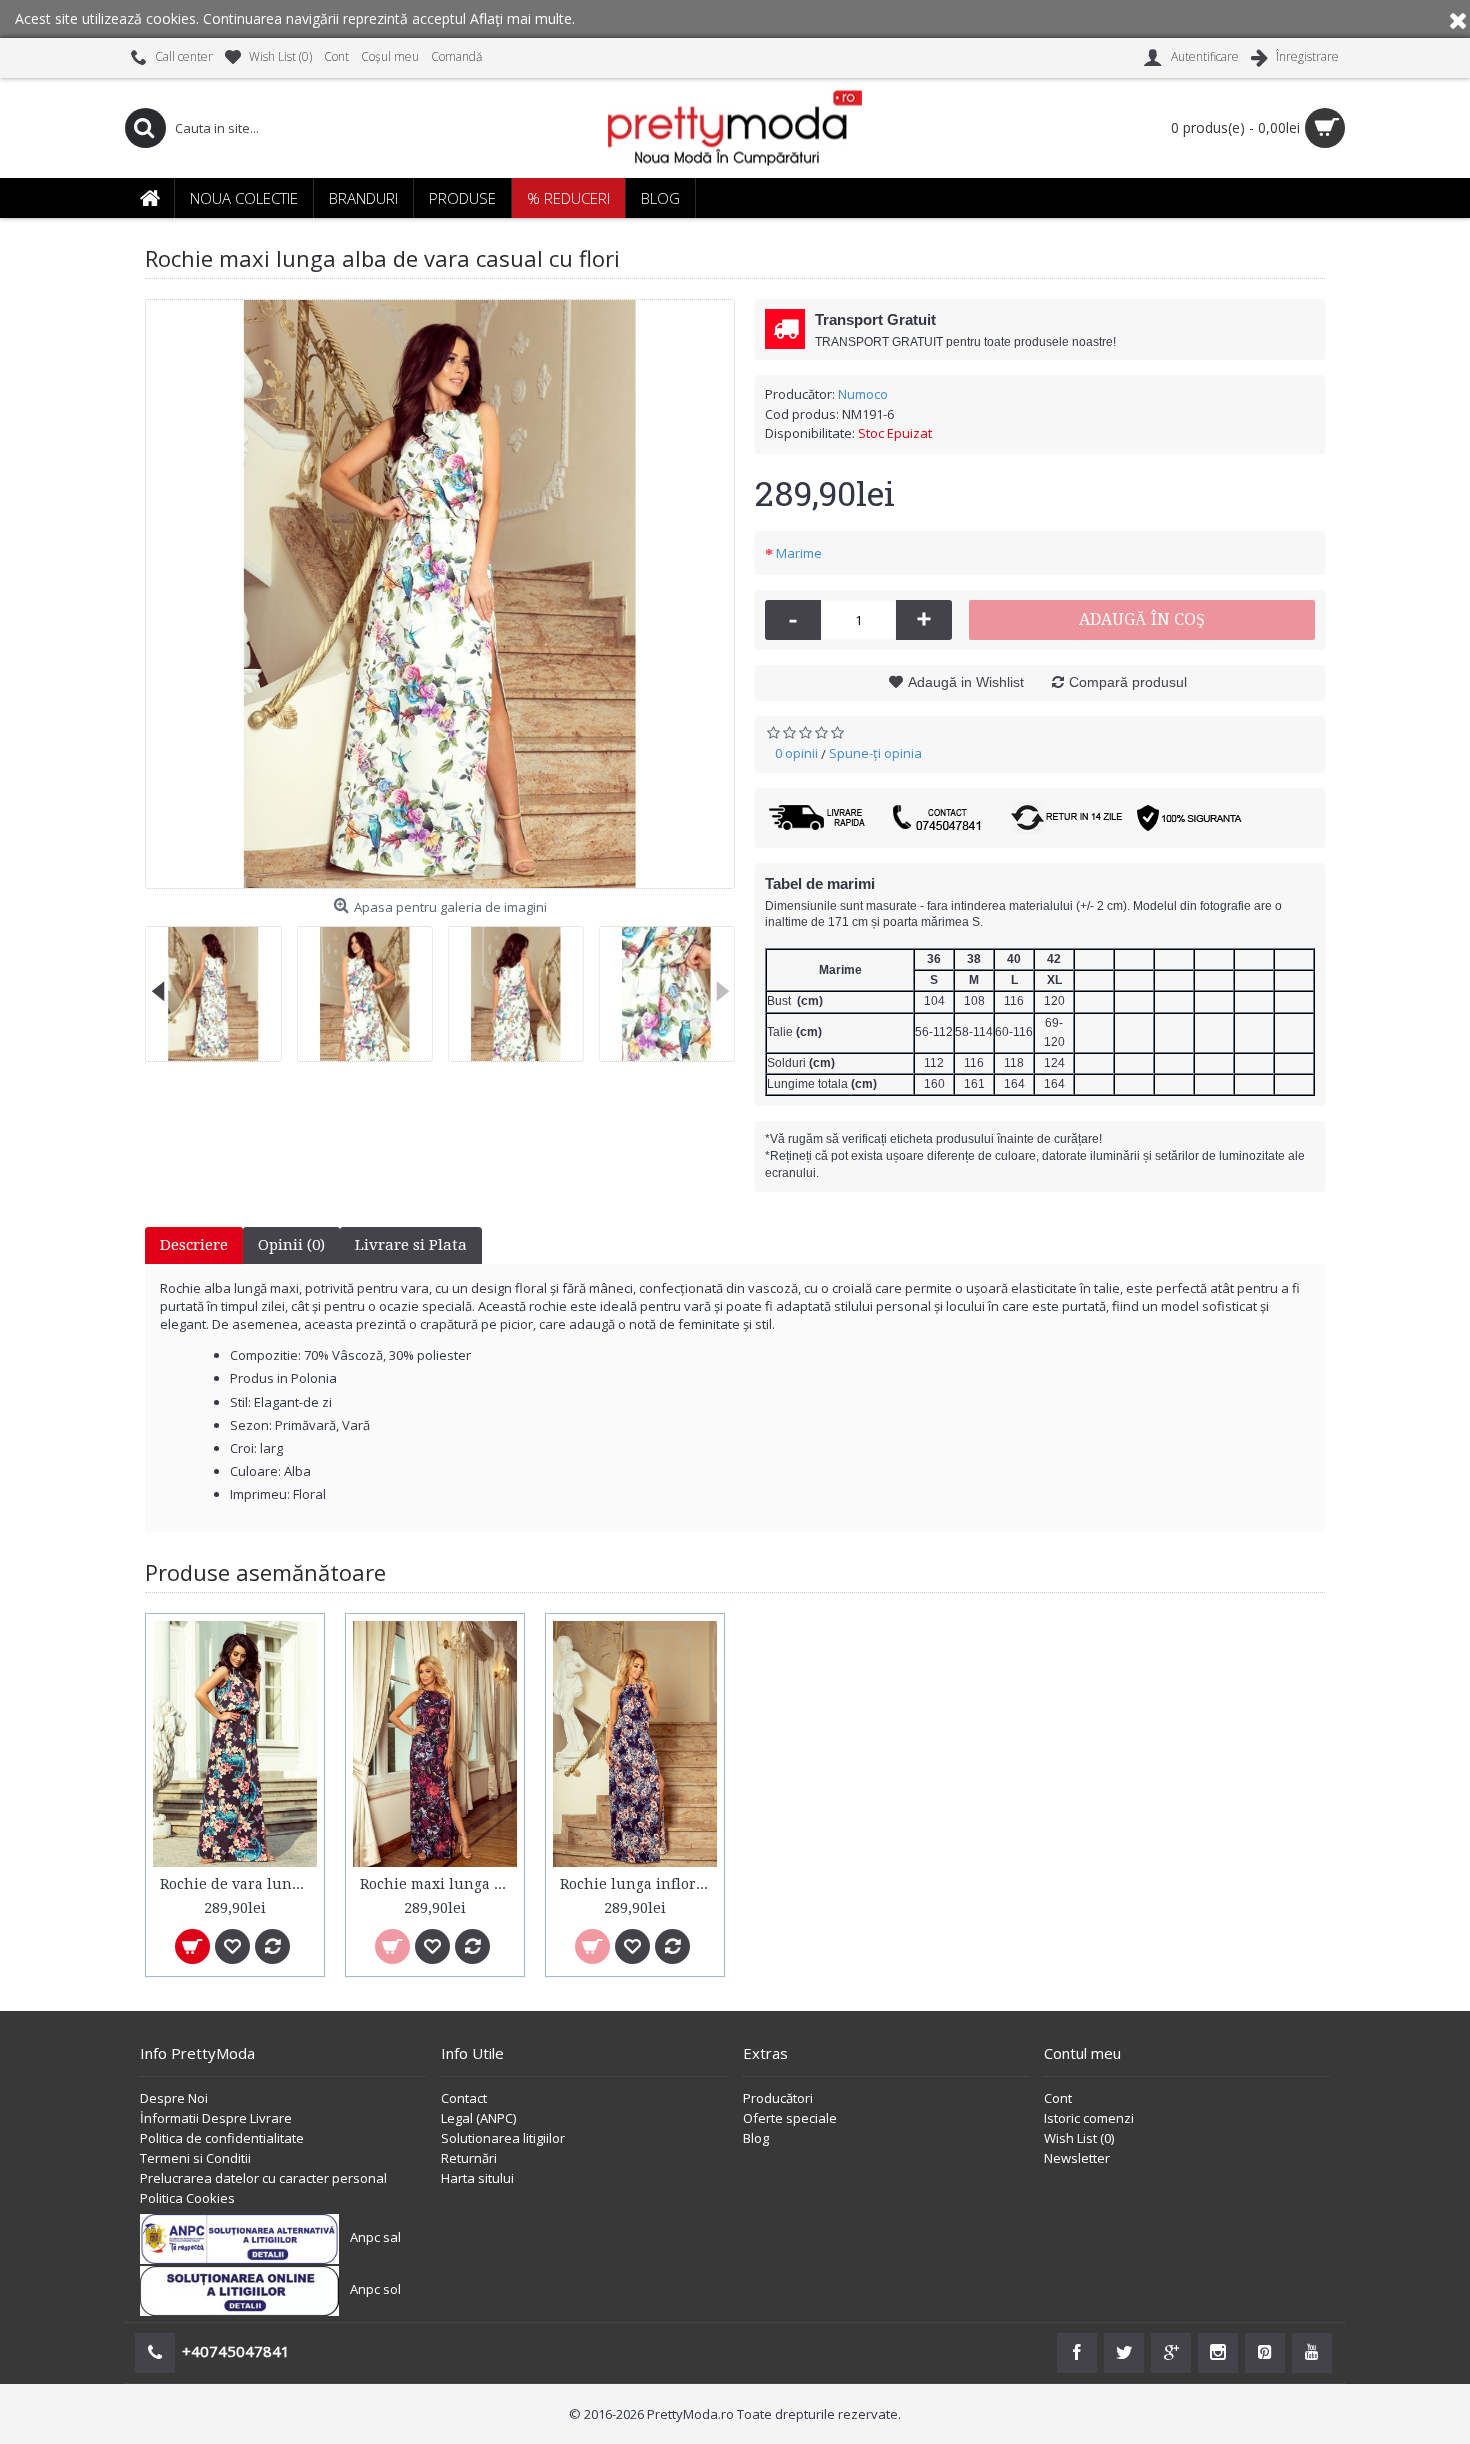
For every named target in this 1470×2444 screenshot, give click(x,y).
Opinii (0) (291, 1245)
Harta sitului (477, 2178)
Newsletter (1077, 2158)
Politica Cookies (187, 2198)
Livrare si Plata (411, 1245)
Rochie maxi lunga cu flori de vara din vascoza (438, 1884)
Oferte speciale (790, 2118)
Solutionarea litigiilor (503, 2138)
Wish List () (1079, 2138)
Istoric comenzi (1089, 2118)
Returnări (469, 2158)
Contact (464, 2098)
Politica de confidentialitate (222, 2138)
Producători (778, 2098)
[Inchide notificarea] (1458, 19)
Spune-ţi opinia (875, 753)
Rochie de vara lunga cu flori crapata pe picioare (238, 1884)
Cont (1058, 2098)
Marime (799, 553)
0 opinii (796, 753)
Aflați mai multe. (522, 18)
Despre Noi (174, 2098)
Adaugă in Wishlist (966, 682)
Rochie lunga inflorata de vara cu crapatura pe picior (638, 1884)
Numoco (863, 394)
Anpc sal (375, 2237)
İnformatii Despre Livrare (216, 2118)
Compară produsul (1128, 682)
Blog (756, 2138)
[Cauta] (145, 128)
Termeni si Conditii (195, 2158)
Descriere (194, 1245)
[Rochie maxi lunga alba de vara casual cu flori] (440, 594)
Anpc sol (375, 2289)
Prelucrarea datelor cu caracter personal (263, 2178)
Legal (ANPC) (478, 2118)
